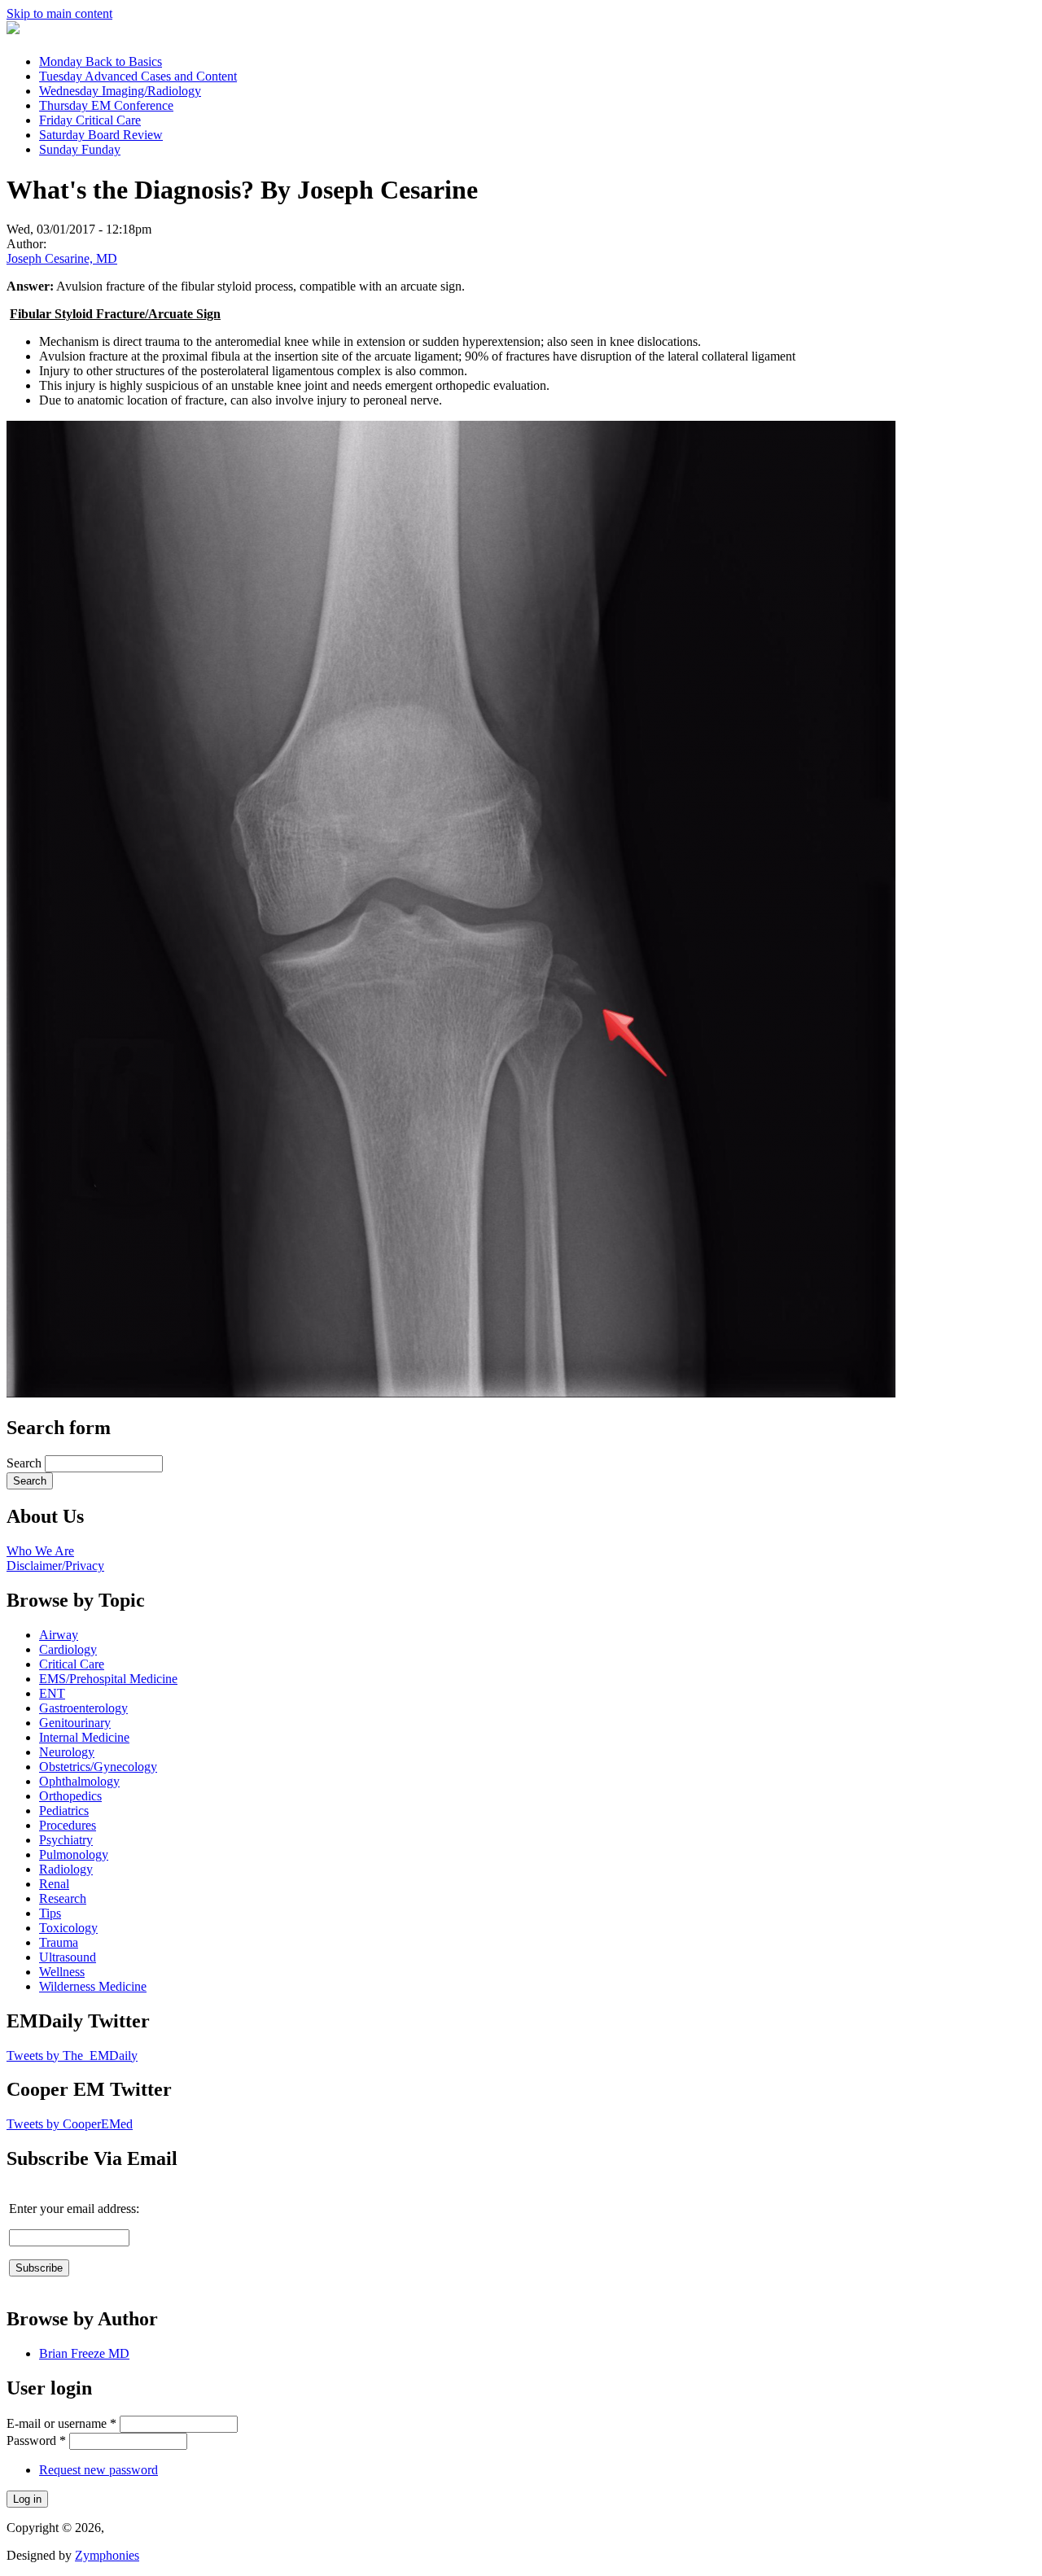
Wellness (62, 1972)
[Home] (13, 30)
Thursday (106, 105)
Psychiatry (66, 1840)
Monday (101, 61)
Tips (50, 1913)
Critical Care (72, 1664)
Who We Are (40, 1551)
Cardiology (68, 1649)
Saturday (101, 135)
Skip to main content (59, 13)
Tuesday (138, 76)
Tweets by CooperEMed (70, 2124)
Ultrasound (68, 1957)
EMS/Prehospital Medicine (108, 1679)
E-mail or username (61, 2423)
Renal (54, 1884)
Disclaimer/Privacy (55, 1566)
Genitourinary (75, 1723)
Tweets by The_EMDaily (72, 2056)
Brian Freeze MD (84, 2353)
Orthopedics (70, 1796)
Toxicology (68, 1928)
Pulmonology (74, 1854)
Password (36, 2440)
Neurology (67, 1752)
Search (26, 1463)
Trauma (59, 1942)
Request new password (99, 2470)
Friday (90, 120)
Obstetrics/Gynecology (98, 1767)
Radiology (66, 1869)
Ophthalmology (79, 1781)
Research (63, 1898)
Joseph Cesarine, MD (62, 258)
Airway (59, 1635)
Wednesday (120, 91)
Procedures (68, 1825)
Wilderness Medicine (93, 1986)
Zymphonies (107, 2555)
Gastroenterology (83, 1708)
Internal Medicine (84, 1737)
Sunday (80, 149)
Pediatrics (64, 1811)
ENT (52, 1693)
